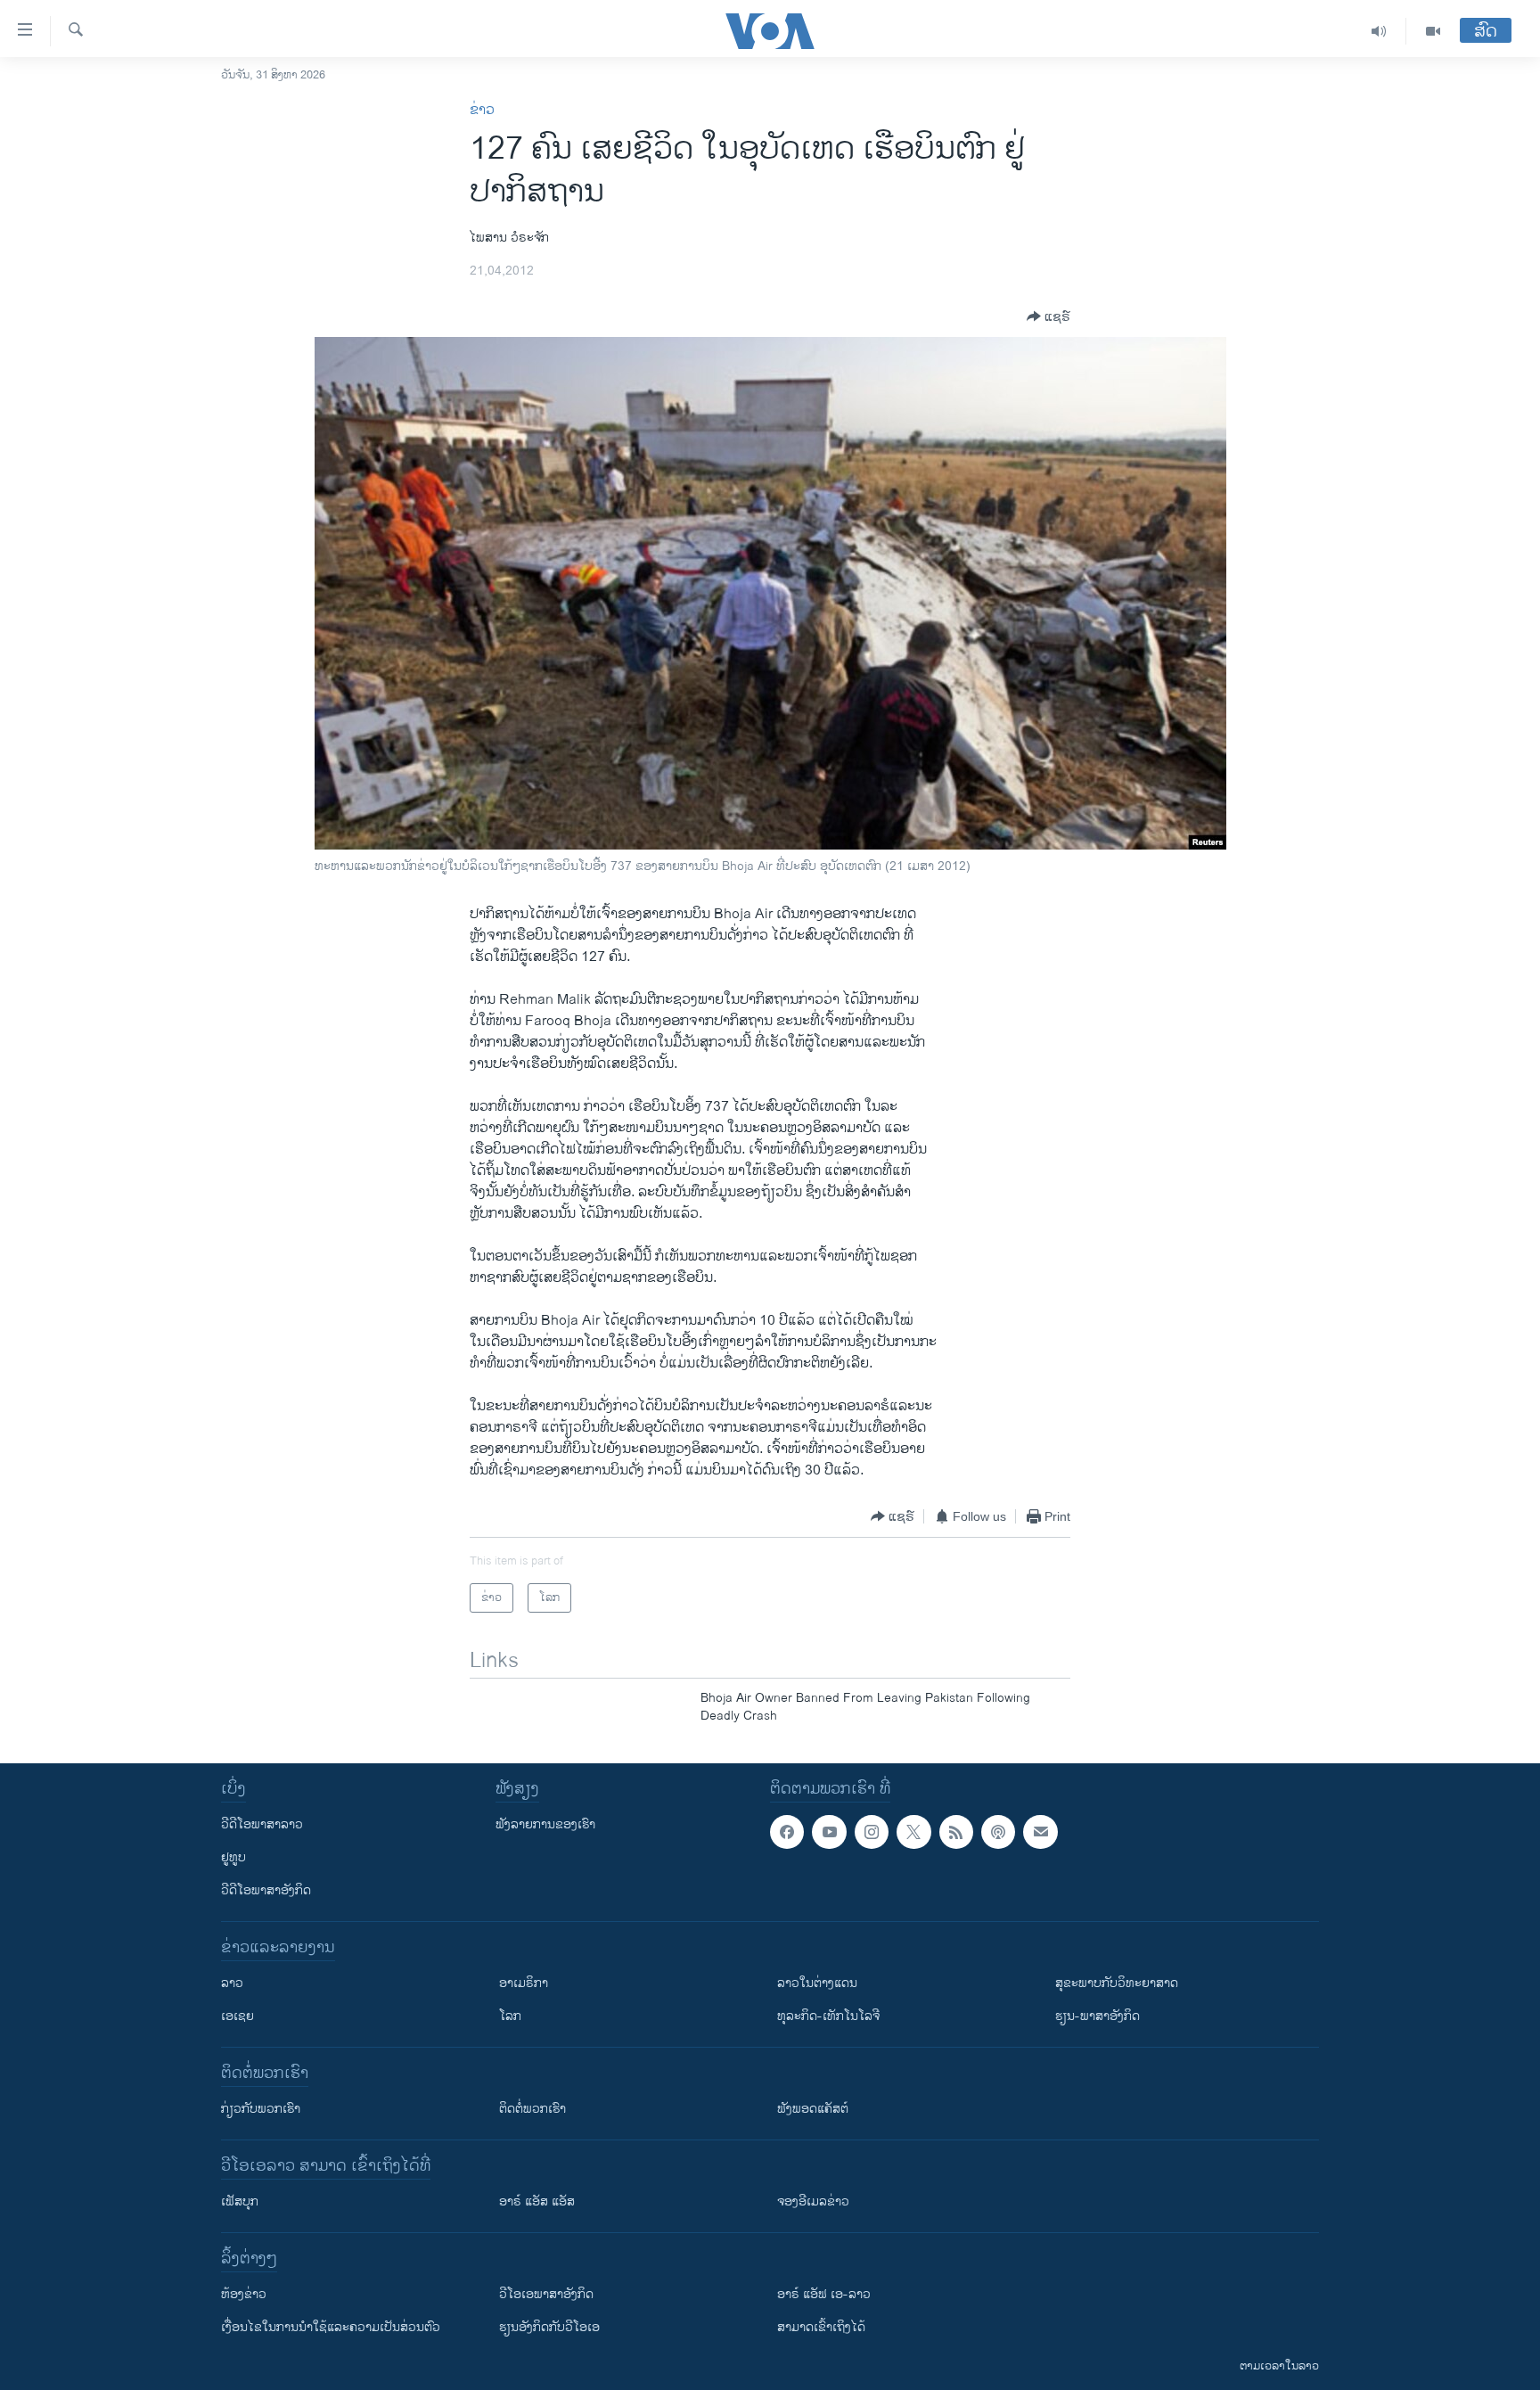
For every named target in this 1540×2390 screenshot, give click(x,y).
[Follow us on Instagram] (872, 1832)
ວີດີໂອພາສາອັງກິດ (266, 1890)
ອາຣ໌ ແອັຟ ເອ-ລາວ (824, 2294)
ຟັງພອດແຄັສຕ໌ (813, 2109)
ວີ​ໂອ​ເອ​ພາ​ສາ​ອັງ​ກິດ (546, 2294)
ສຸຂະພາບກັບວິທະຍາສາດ (1117, 1983)
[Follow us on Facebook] (787, 1832)
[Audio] (1379, 31)
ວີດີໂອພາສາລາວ (262, 1824)
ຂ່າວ (482, 110)
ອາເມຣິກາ (524, 1983)
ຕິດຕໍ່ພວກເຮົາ (532, 2109)
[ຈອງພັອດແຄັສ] (1040, 1832)
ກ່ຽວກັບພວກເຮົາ (261, 2109)
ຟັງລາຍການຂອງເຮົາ (545, 1824)
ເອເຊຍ (238, 2016)
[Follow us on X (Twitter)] (913, 1832)
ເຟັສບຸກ (240, 2201)
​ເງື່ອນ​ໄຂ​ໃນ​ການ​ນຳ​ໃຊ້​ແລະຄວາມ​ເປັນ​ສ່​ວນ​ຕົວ (331, 2327)
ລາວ (232, 1983)
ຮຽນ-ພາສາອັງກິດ (1098, 2016)
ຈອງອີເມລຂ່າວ (813, 2201)
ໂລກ (510, 2016)
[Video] (1433, 31)
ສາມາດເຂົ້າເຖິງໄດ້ (821, 2327)
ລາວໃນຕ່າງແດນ (817, 1983)
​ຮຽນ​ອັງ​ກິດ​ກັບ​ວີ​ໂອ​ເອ (549, 2327)
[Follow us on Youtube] (829, 1832)
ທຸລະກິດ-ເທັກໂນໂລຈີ (828, 2016)
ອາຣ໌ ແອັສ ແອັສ (537, 2201)
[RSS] (956, 1832)
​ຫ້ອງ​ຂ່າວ (244, 2294)
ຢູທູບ (233, 1857)
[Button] (1049, 316)
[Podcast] (998, 1832)
